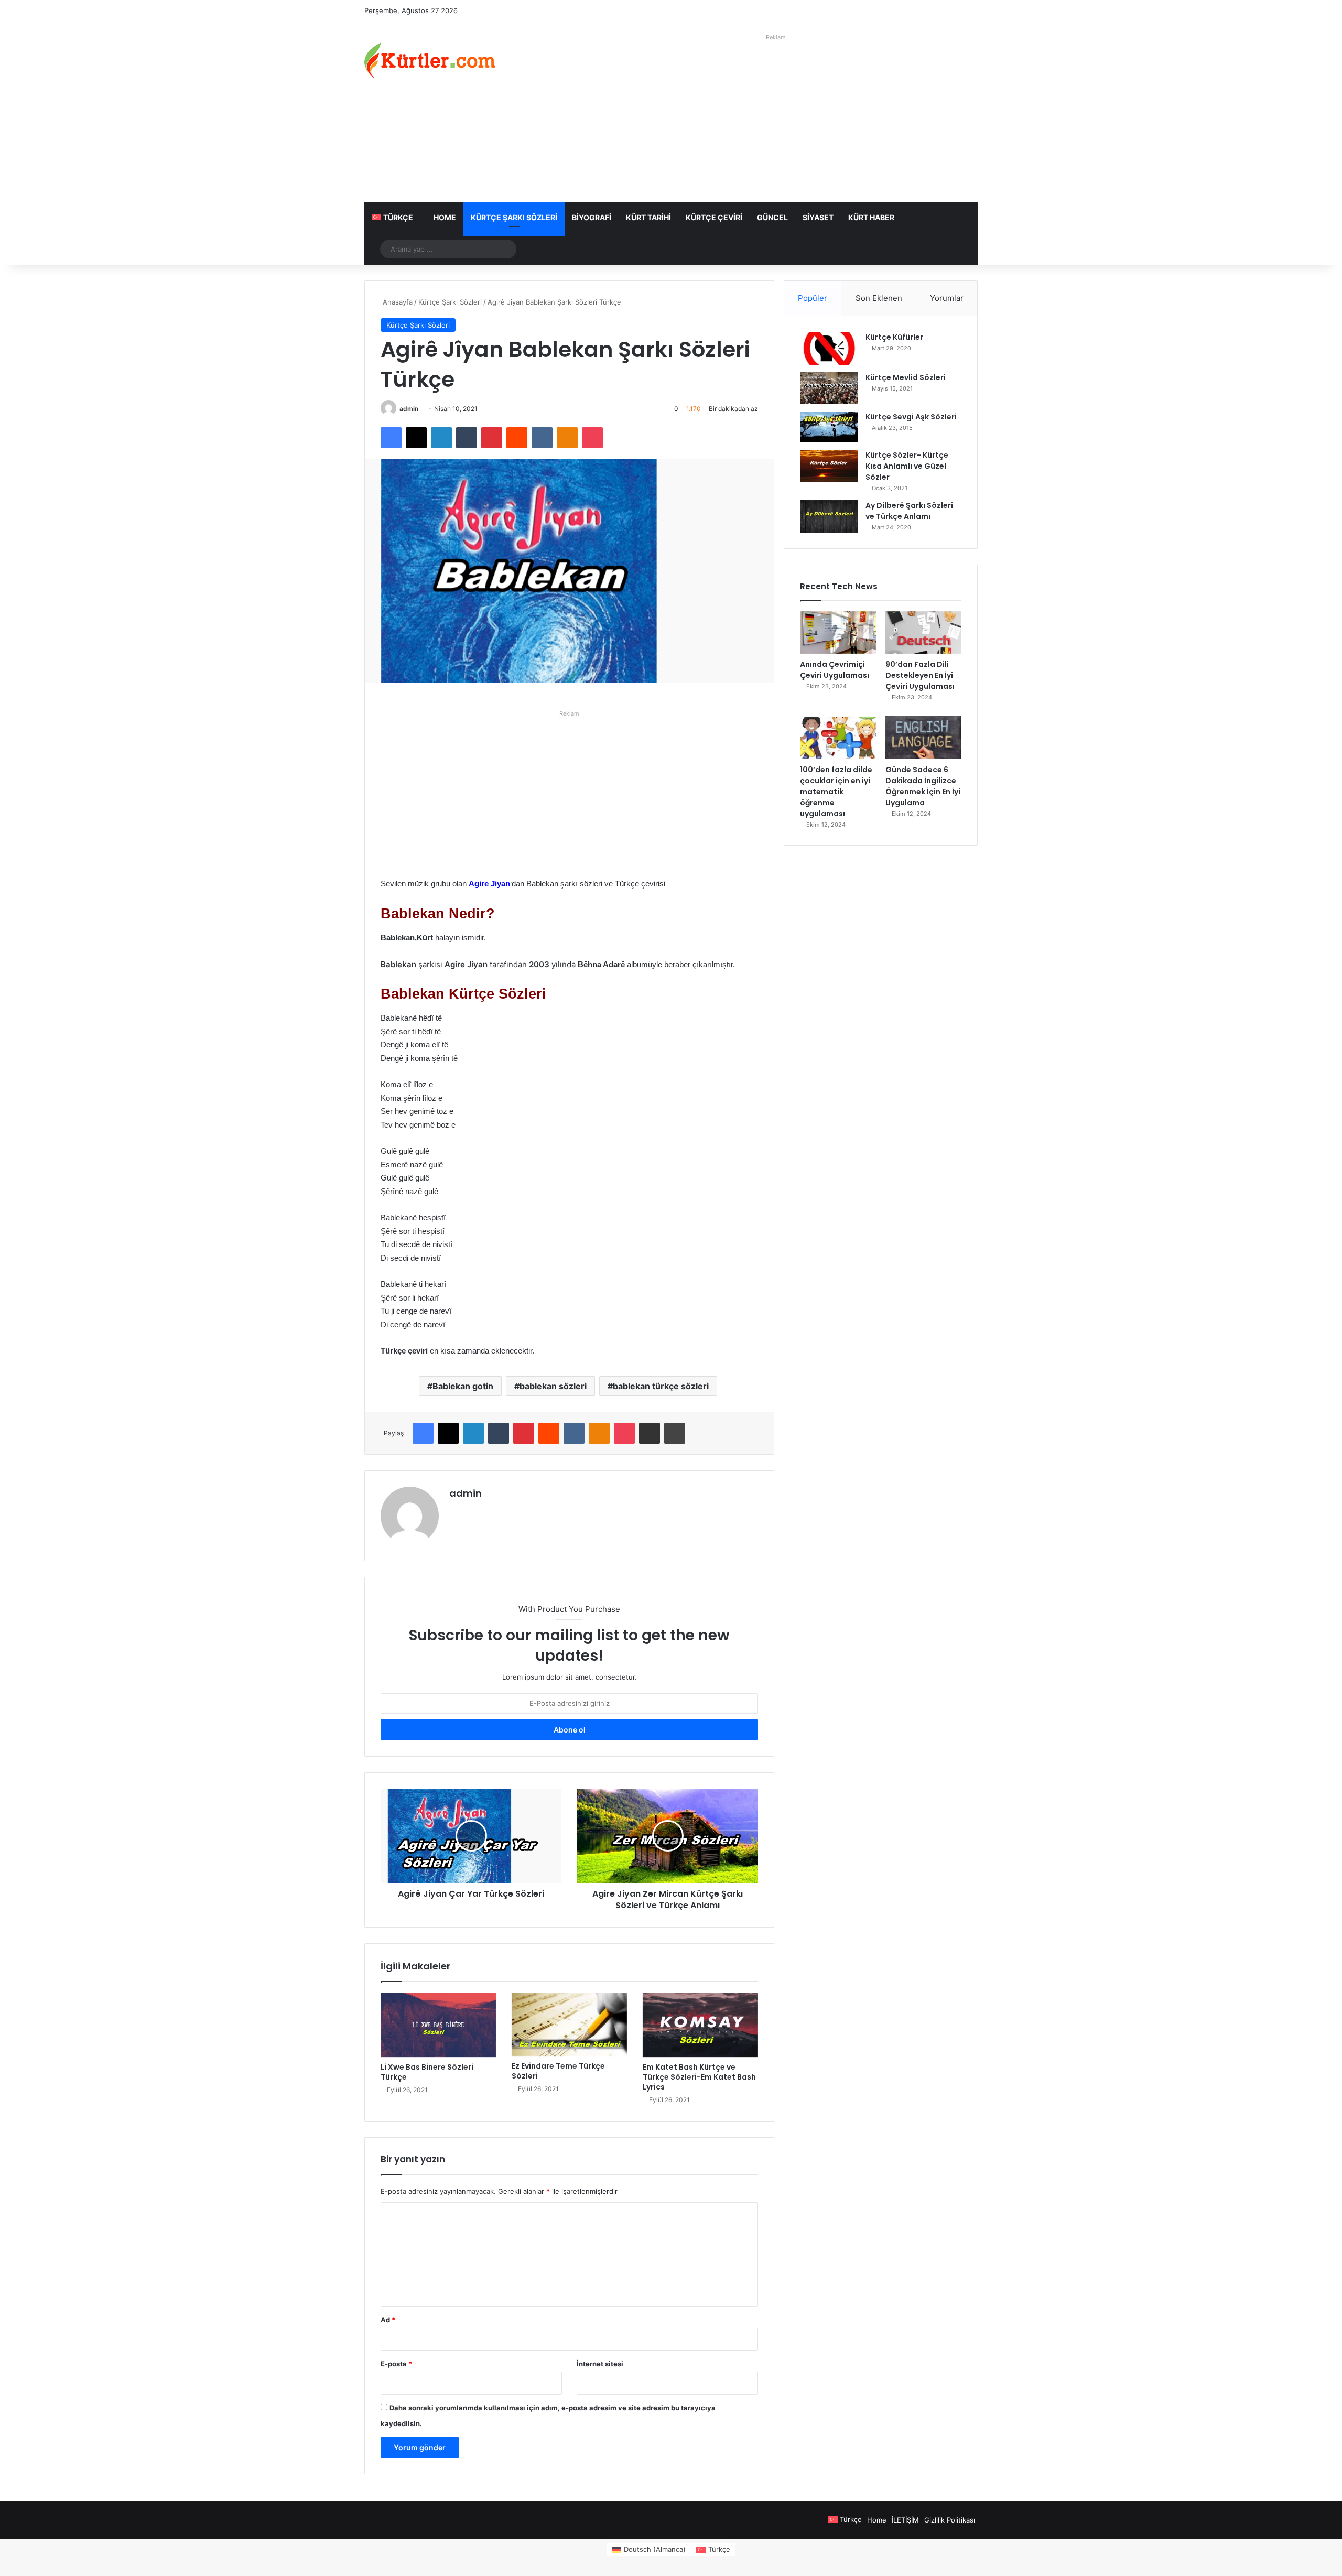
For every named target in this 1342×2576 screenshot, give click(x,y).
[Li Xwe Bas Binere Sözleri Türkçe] (438, 2025)
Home (445, 217)
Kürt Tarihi (648, 217)
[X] (416, 438)
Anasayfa (397, 302)
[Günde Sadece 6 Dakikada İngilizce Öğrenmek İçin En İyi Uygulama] (923, 738)
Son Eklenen (879, 298)
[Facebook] (391, 438)
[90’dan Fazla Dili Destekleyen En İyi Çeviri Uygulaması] (923, 633)
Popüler (813, 298)
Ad (388, 2320)
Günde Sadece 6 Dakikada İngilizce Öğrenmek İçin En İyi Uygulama (923, 786)
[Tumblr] (467, 438)
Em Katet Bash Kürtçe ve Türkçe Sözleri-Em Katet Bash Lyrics (699, 2077)
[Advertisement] (776, 118)
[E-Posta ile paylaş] (650, 1433)
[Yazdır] (675, 1433)
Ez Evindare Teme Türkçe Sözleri (558, 2071)
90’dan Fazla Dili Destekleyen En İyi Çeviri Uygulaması (920, 675)
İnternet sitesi (600, 2364)
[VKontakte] (542, 438)
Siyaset (818, 217)
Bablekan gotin (463, 1386)
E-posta (396, 2364)
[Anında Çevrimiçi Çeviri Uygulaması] (838, 633)
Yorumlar (947, 298)
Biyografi (592, 217)
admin (409, 409)
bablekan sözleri (553, 1386)
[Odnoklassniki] (567, 438)
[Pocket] (592, 438)
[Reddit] (517, 438)
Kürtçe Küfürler (894, 337)
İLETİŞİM (905, 2520)
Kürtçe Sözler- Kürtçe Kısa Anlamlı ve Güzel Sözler (907, 466)
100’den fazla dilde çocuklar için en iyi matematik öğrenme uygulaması (836, 792)
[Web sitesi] (456, 1511)
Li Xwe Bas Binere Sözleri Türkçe (427, 2072)
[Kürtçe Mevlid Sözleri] (829, 388)
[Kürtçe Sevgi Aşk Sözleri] (829, 427)
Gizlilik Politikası (950, 2520)
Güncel (772, 217)
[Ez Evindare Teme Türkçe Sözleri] (569, 2025)
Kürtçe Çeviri (714, 217)
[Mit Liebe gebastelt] (430, 60)
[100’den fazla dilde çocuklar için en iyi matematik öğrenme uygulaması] (838, 738)
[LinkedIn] (441, 438)
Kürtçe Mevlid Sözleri (906, 377)
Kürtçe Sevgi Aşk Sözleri (911, 417)
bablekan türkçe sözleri (661, 1386)
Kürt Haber (871, 217)
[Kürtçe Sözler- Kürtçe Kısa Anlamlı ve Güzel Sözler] (829, 466)
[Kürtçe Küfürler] (829, 348)
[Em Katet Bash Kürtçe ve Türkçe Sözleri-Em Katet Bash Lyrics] (700, 2025)
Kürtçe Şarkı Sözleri (514, 217)
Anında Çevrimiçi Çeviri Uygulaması (835, 670)
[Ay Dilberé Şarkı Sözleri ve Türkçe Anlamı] (829, 516)
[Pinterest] (492, 438)
